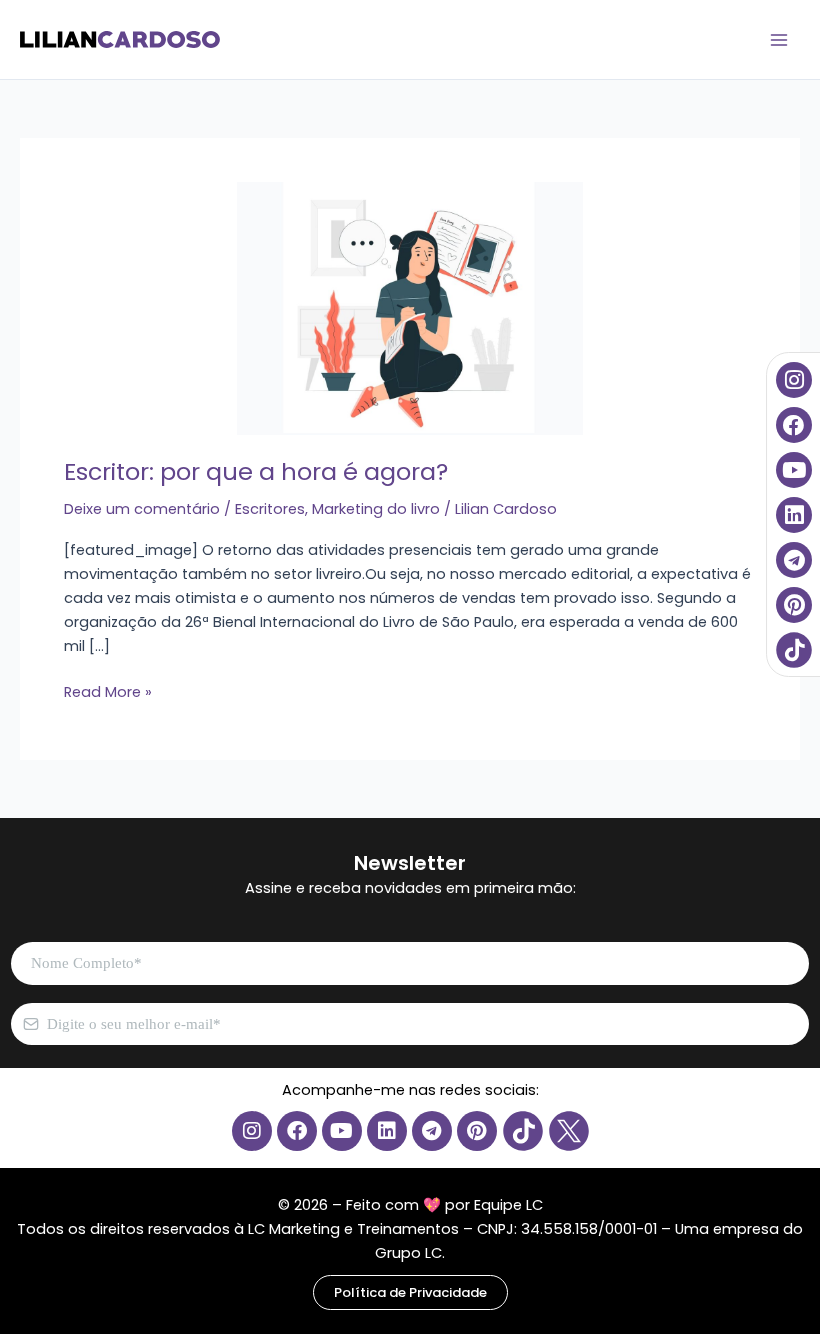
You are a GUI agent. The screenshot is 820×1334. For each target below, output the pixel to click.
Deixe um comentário (142, 509)
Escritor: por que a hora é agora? (256, 471)
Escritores (270, 509)
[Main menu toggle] (779, 40)
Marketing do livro (376, 509)
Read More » (108, 691)
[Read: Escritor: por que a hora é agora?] (323, 307)
